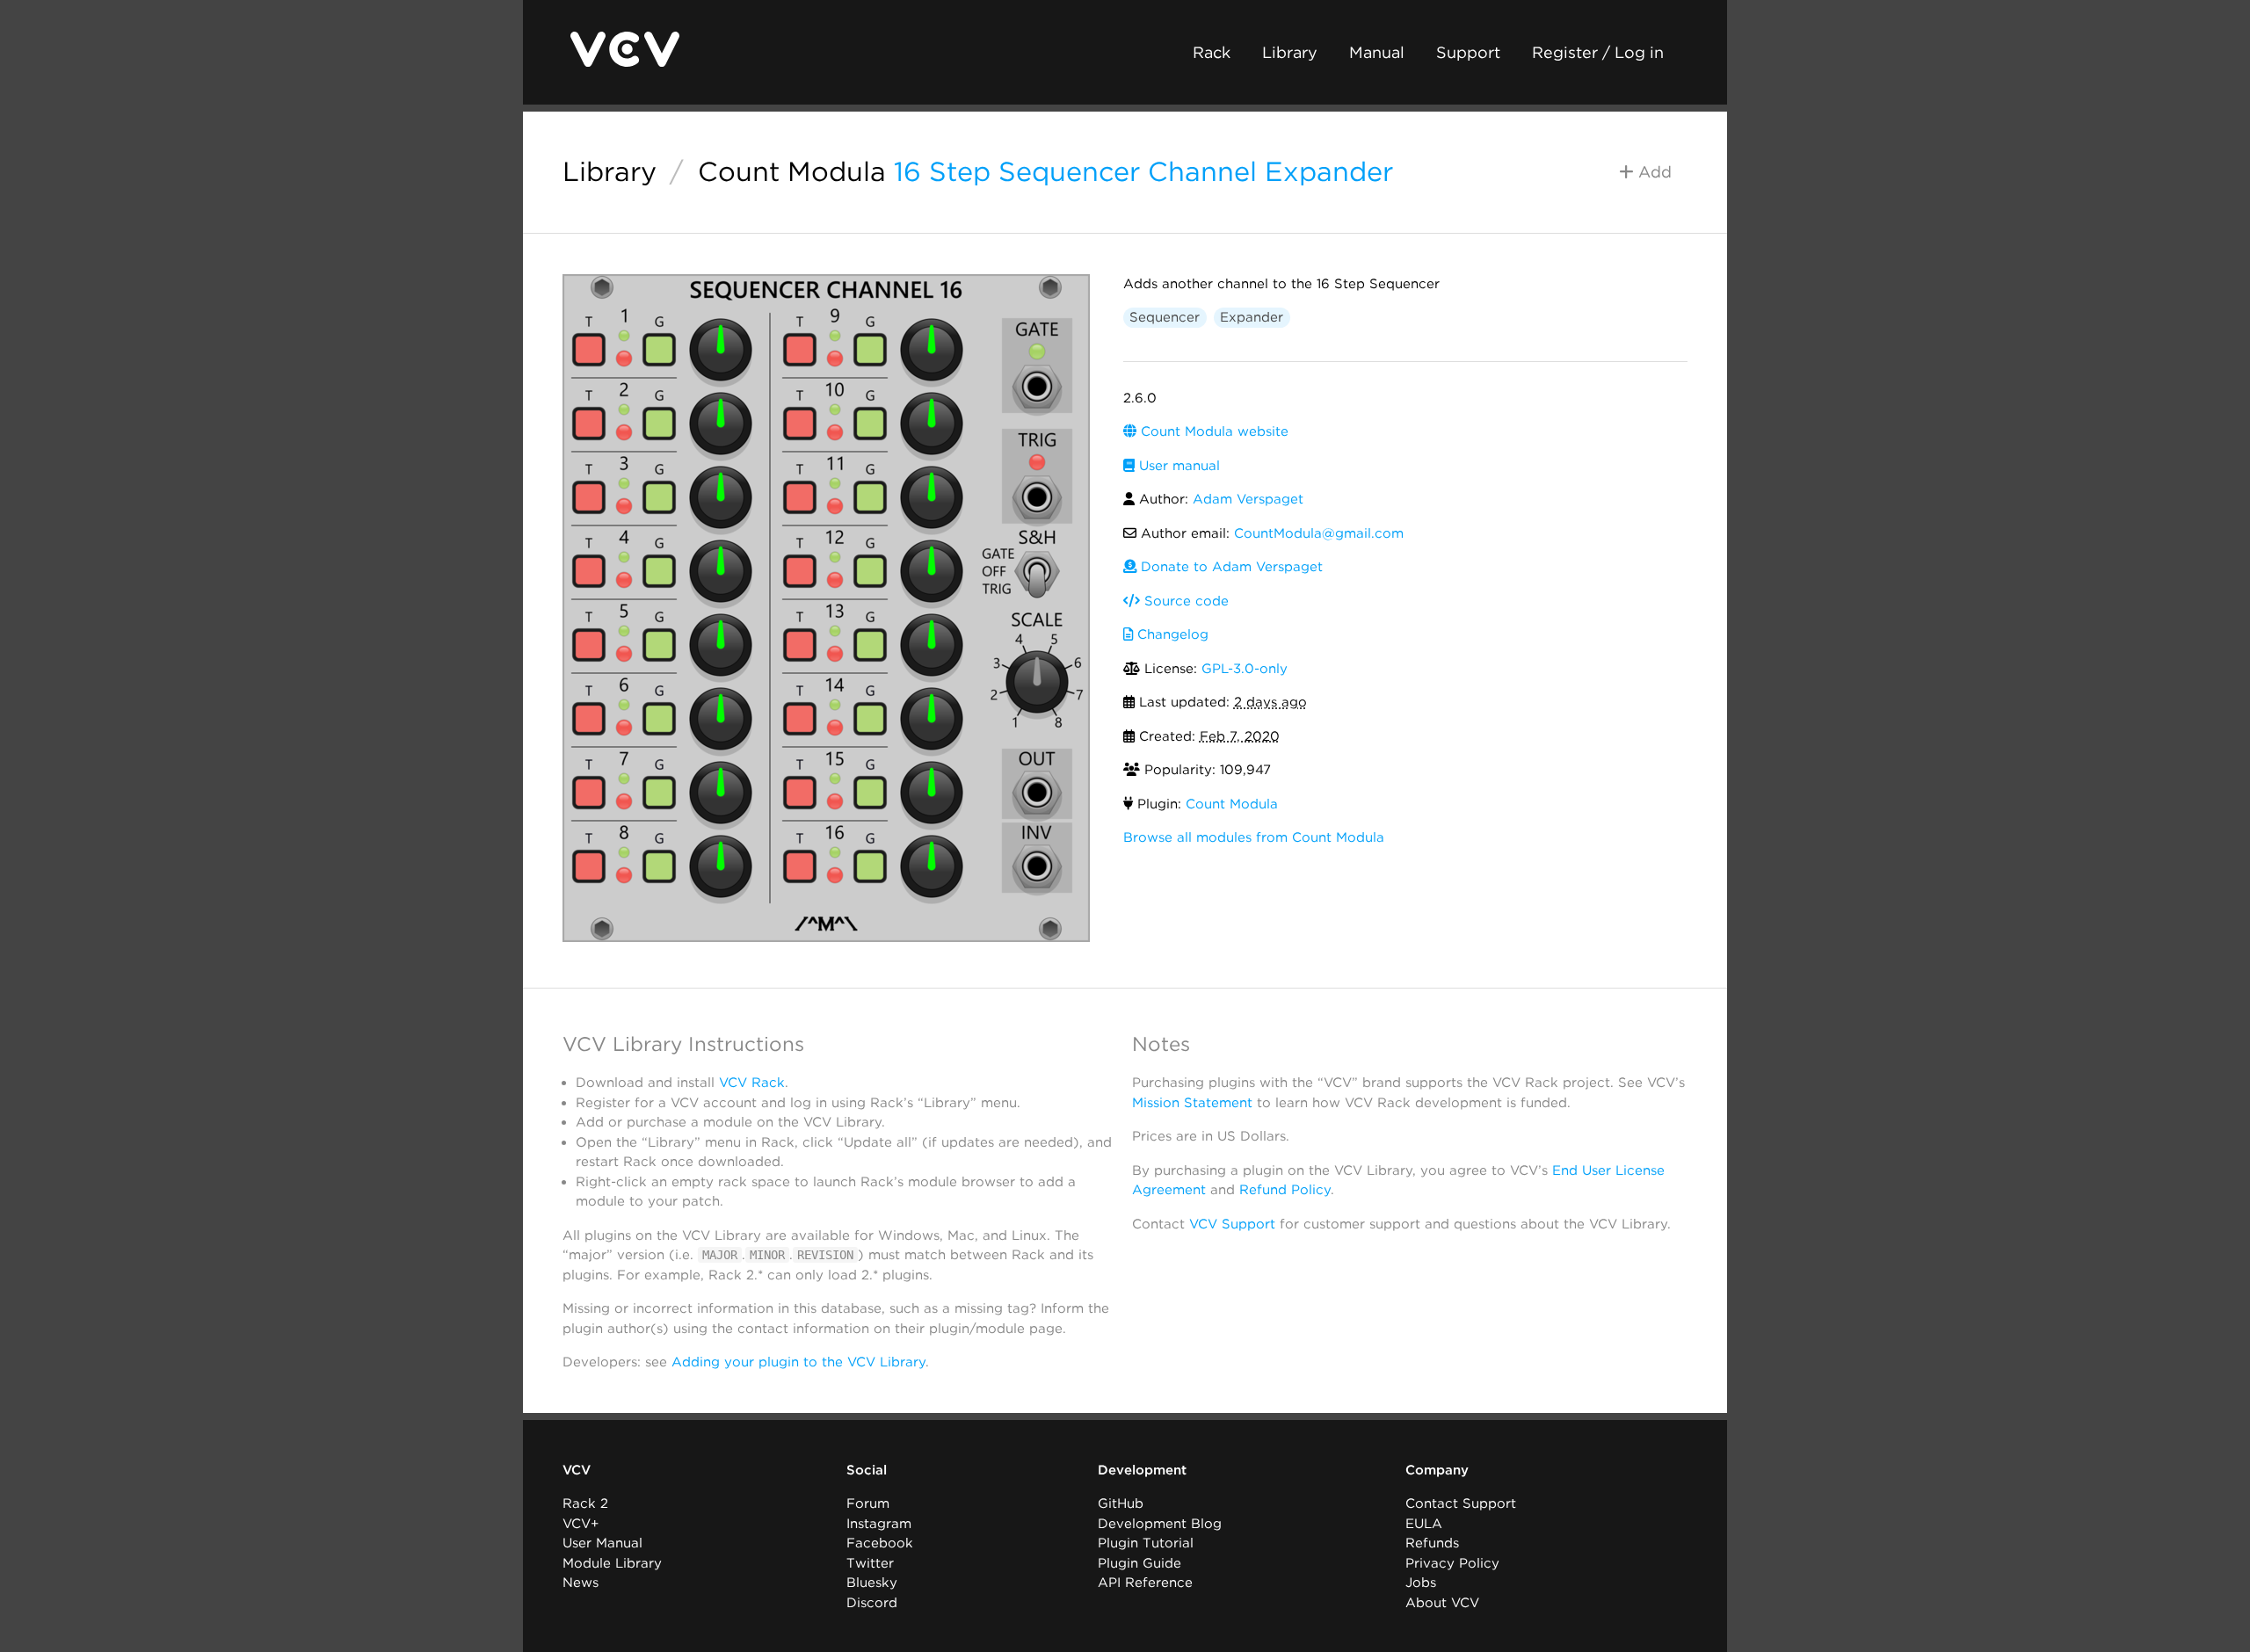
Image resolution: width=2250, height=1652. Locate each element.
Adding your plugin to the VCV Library (798, 1362)
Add (1653, 172)
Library (1290, 52)
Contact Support (1461, 1503)
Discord (872, 1603)
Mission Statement (1192, 1103)
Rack (1212, 52)
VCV (577, 1470)
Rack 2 (585, 1503)
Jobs (1421, 1583)
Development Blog (1160, 1524)
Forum (868, 1503)
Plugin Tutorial (1146, 1543)
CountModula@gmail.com (1319, 533)
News (581, 1583)
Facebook (880, 1543)
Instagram (879, 1524)
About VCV (1442, 1603)
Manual (1377, 52)
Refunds (1432, 1543)
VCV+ (581, 1524)
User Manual (602, 1543)
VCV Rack (752, 1083)
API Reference (1145, 1583)
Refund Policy (1285, 1190)
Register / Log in (1598, 52)
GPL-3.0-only (1245, 669)
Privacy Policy (1452, 1563)
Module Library (612, 1563)
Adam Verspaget (1248, 499)
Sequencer (1165, 317)
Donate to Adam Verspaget (1230, 567)
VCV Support (1232, 1224)
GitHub (1121, 1503)
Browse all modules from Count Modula (1254, 837)
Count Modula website (1212, 431)
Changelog (1171, 634)
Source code (1184, 601)
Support (1468, 52)
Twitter (870, 1563)
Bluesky (872, 1583)
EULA (1424, 1524)
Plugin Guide (1140, 1563)
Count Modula (792, 171)
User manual (1177, 466)
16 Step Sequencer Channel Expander (1143, 171)
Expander (1252, 317)
